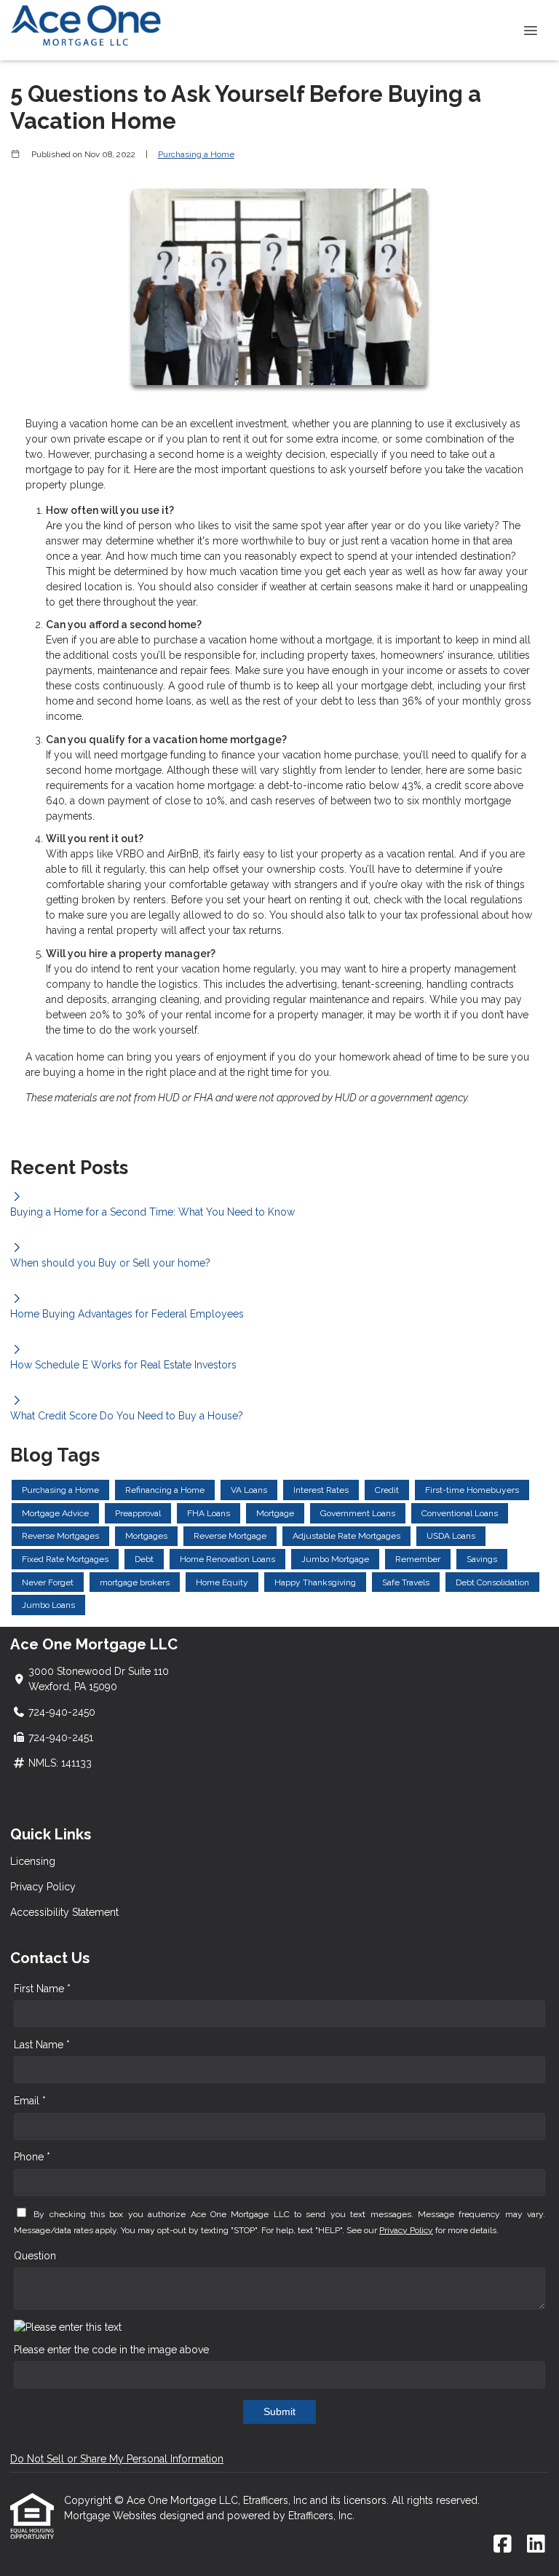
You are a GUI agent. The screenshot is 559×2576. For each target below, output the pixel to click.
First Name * (42, 1989)
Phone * (32, 2157)
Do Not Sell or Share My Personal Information (117, 2459)
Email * (30, 2101)
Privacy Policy (43, 1887)
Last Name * (42, 2045)
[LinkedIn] (536, 2545)
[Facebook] (503, 2545)
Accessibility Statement (64, 1912)
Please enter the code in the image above (111, 2350)
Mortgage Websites (112, 2516)
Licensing (33, 1861)
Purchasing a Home (196, 154)
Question (35, 2256)
